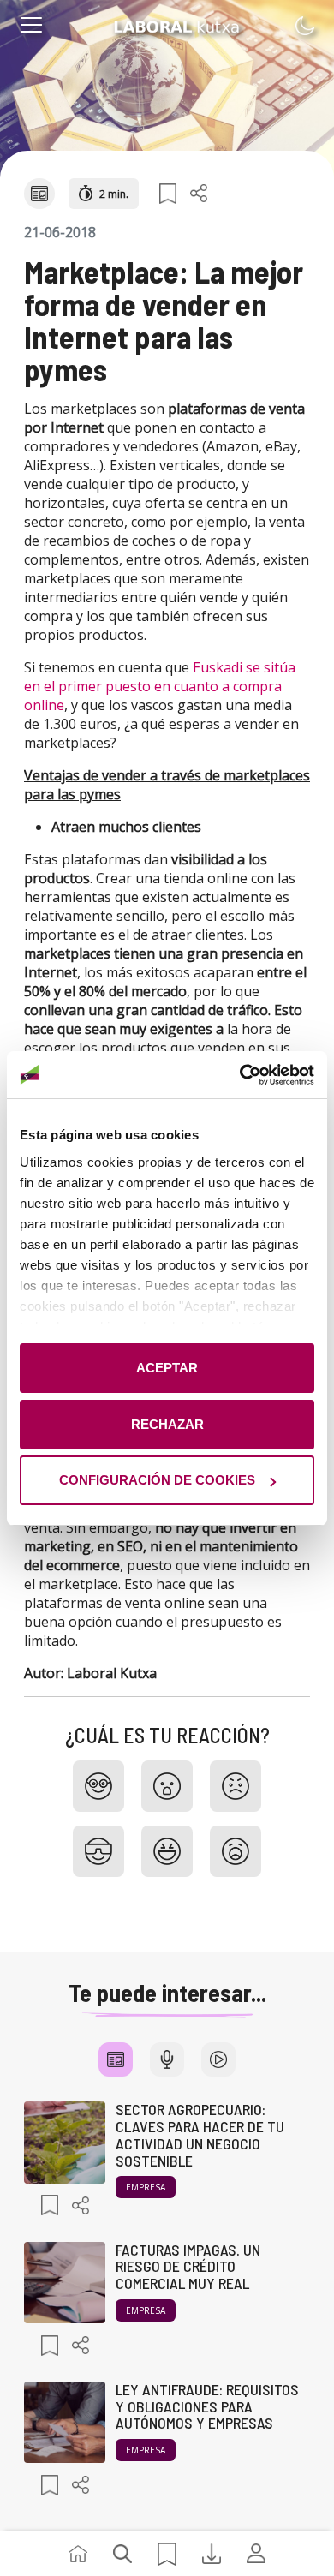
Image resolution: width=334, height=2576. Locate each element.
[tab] (116, 2059)
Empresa (146, 2187)
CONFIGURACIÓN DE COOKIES (157, 1480)
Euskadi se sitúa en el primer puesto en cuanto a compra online (160, 686)
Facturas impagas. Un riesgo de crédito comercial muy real (188, 2267)
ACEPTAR (167, 1368)
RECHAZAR (167, 1424)
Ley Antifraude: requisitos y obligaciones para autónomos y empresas (207, 2406)
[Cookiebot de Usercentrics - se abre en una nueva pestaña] (240, 1075)
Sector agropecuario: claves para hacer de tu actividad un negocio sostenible (200, 2134)
